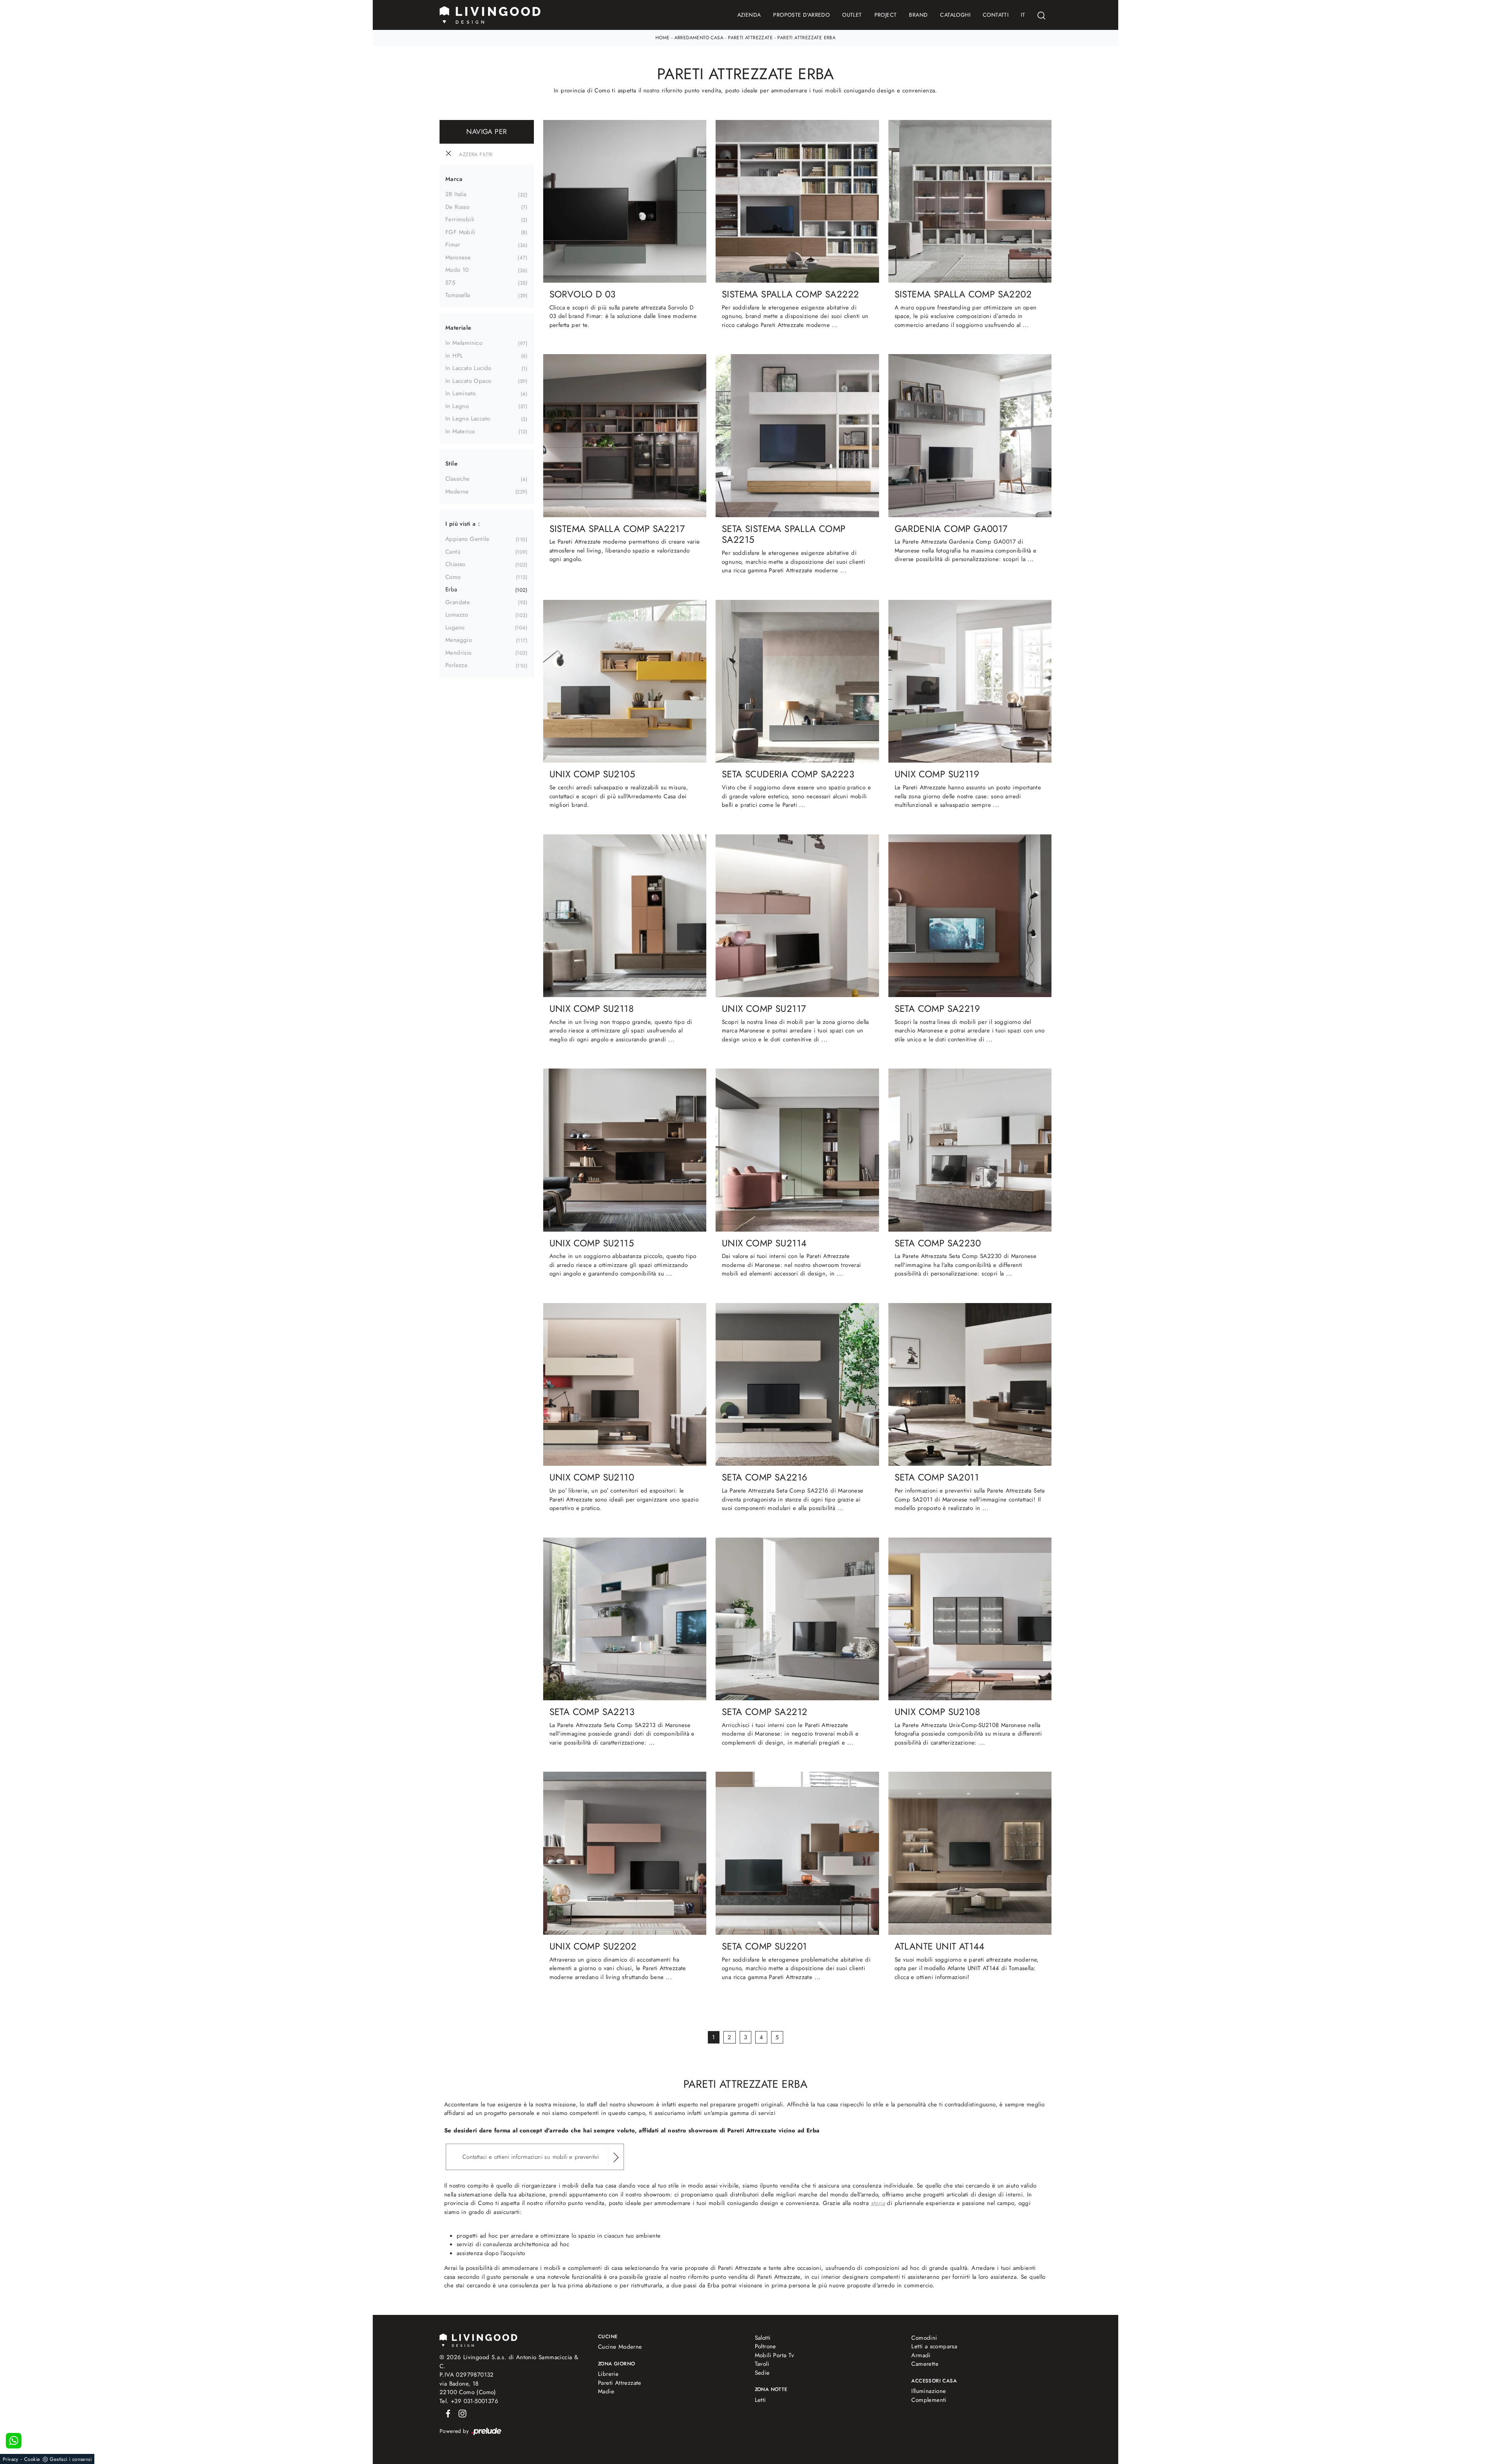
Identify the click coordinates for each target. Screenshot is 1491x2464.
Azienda (749, 15)
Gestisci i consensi (71, 2459)
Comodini (924, 2338)
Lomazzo (457, 615)
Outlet (852, 15)
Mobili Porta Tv (775, 2355)
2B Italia (456, 194)
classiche (458, 479)
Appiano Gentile (467, 539)
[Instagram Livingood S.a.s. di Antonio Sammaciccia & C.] (460, 2413)
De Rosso (457, 207)
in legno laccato (468, 419)
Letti (760, 2400)
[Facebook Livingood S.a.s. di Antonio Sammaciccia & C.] (447, 2413)
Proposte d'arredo (801, 15)
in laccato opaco (468, 381)
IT (1023, 15)
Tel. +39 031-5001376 (469, 2401)
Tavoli (762, 2364)
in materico (460, 431)
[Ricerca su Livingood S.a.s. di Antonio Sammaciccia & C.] (1041, 15)
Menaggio (459, 640)
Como (453, 577)
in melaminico (464, 343)
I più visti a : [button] (463, 524)
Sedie (762, 2373)
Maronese (458, 257)
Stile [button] (451, 464)
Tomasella (458, 295)
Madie (606, 2391)
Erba (451, 589)
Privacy (11, 2459)
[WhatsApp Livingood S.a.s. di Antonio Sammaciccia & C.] (14, 2441)
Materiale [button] (458, 328)
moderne (457, 492)
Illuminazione (929, 2391)
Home (663, 38)
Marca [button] (454, 179)
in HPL (454, 356)
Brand (918, 15)
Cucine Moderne (620, 2347)
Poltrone (765, 2346)
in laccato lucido (468, 368)
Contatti (996, 15)
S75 (450, 283)
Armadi (921, 2355)
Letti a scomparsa (934, 2346)
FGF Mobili (460, 232)
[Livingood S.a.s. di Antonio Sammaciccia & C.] (478, 2340)
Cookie (32, 2459)
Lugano (455, 627)
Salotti (763, 2338)
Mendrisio (459, 653)
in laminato (461, 393)
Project (886, 15)
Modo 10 (457, 270)
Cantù (453, 552)
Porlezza (456, 665)
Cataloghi (955, 15)
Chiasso (455, 564)
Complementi (929, 2400)
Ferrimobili (460, 219)
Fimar (453, 245)
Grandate (458, 602)
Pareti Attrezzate (750, 38)
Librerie (608, 2374)
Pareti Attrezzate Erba (806, 38)
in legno (457, 406)
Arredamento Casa (699, 38)
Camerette (925, 2364)
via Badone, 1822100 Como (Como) (468, 2388)
